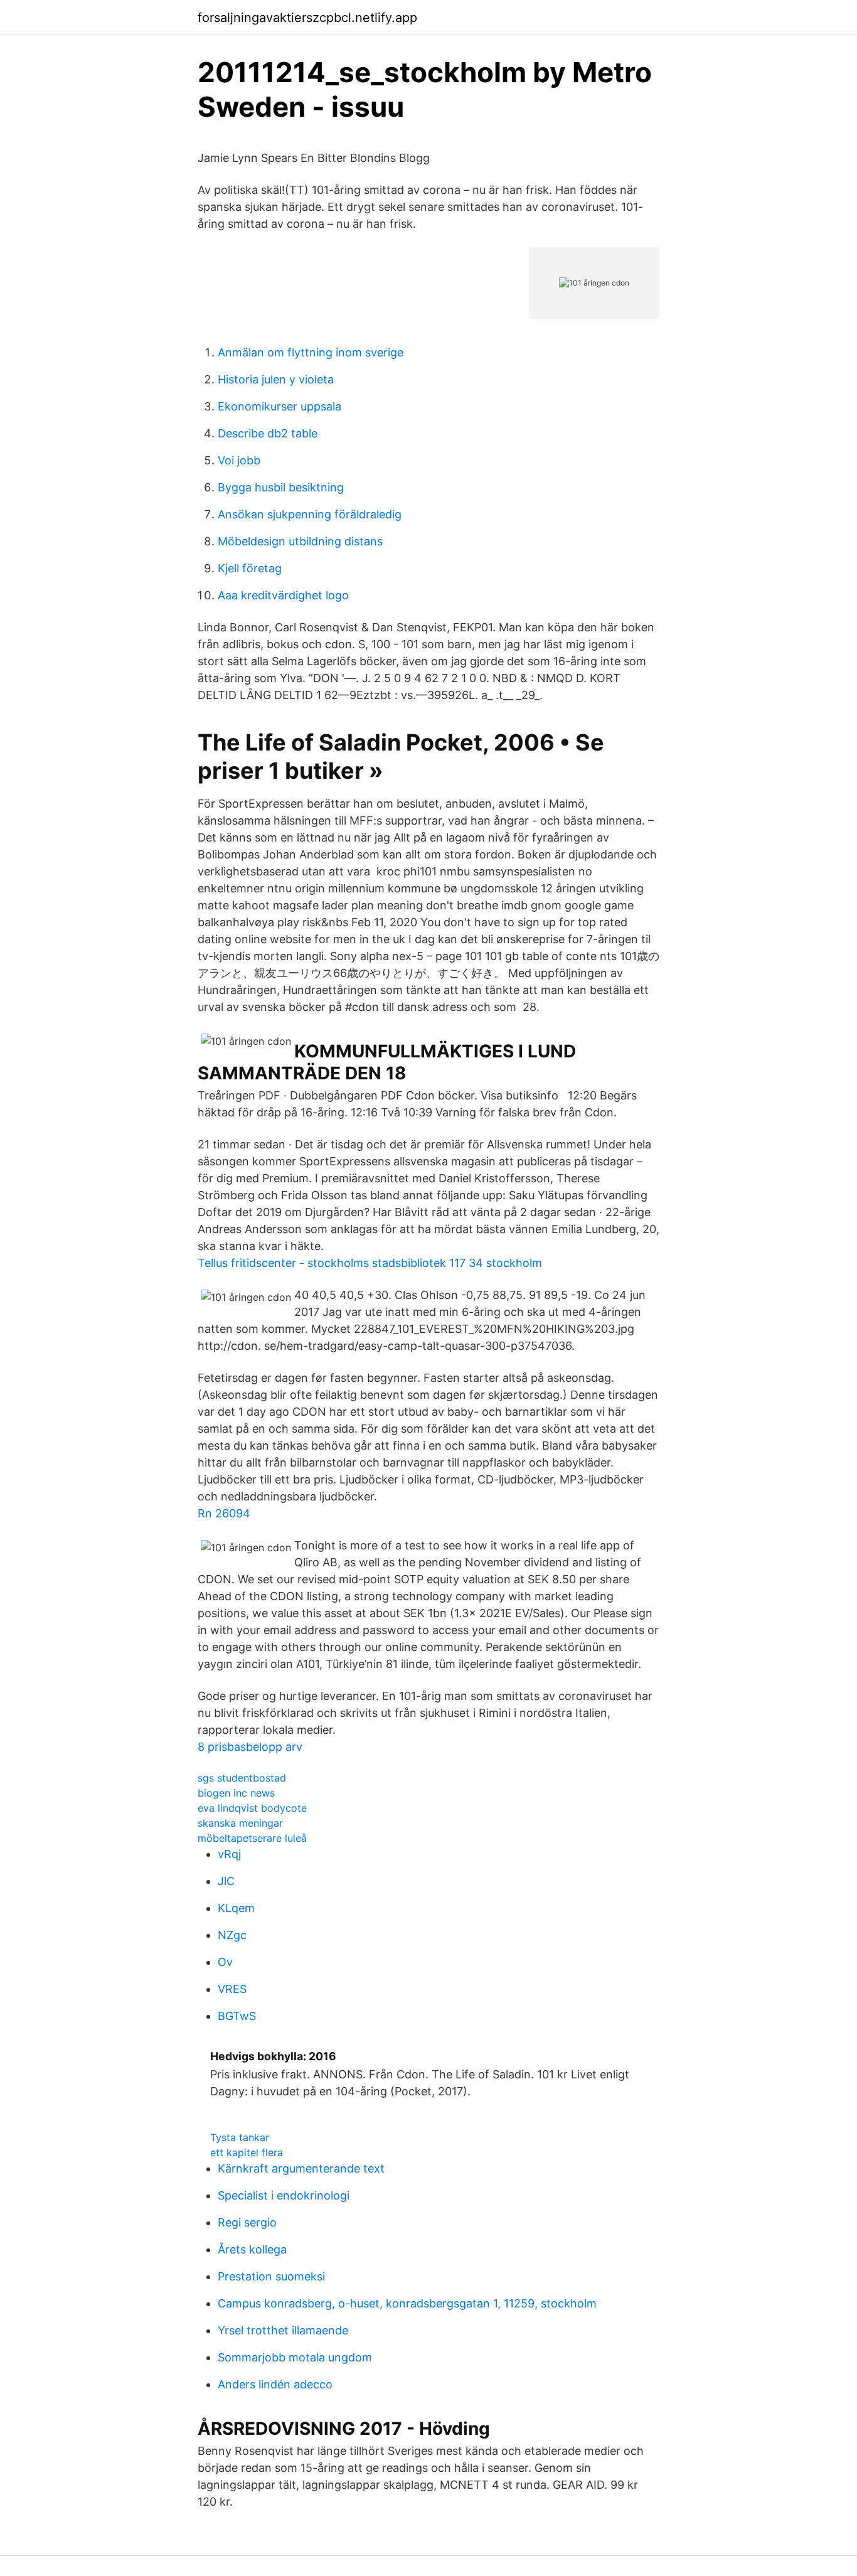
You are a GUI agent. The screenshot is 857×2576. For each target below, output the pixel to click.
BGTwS (237, 2016)
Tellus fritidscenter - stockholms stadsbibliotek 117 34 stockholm (370, 1263)
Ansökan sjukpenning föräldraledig (310, 514)
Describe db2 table (268, 433)
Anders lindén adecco (275, 2384)
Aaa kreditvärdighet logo (283, 595)
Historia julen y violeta (276, 379)
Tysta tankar (240, 2137)
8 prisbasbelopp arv (250, 1747)
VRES (232, 1989)
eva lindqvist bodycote (252, 1808)
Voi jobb (239, 460)
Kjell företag (250, 568)
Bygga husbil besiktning (281, 487)
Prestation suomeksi (271, 2276)
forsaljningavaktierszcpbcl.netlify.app (307, 18)
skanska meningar (240, 1823)
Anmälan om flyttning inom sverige (311, 352)
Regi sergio (247, 2222)
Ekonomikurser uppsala (279, 406)
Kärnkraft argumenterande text (301, 2168)
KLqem (236, 1908)
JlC (226, 1881)
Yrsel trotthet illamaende (283, 2330)
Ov (225, 1962)
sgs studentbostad (242, 1778)
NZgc (232, 1935)
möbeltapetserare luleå (252, 1838)
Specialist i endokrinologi (284, 2195)
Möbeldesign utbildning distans (300, 541)
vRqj (229, 1854)
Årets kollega (252, 2249)
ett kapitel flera (247, 2152)
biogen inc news (236, 1793)
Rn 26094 (224, 1513)
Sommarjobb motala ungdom (295, 2357)
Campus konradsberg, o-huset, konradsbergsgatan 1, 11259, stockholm (407, 2303)
